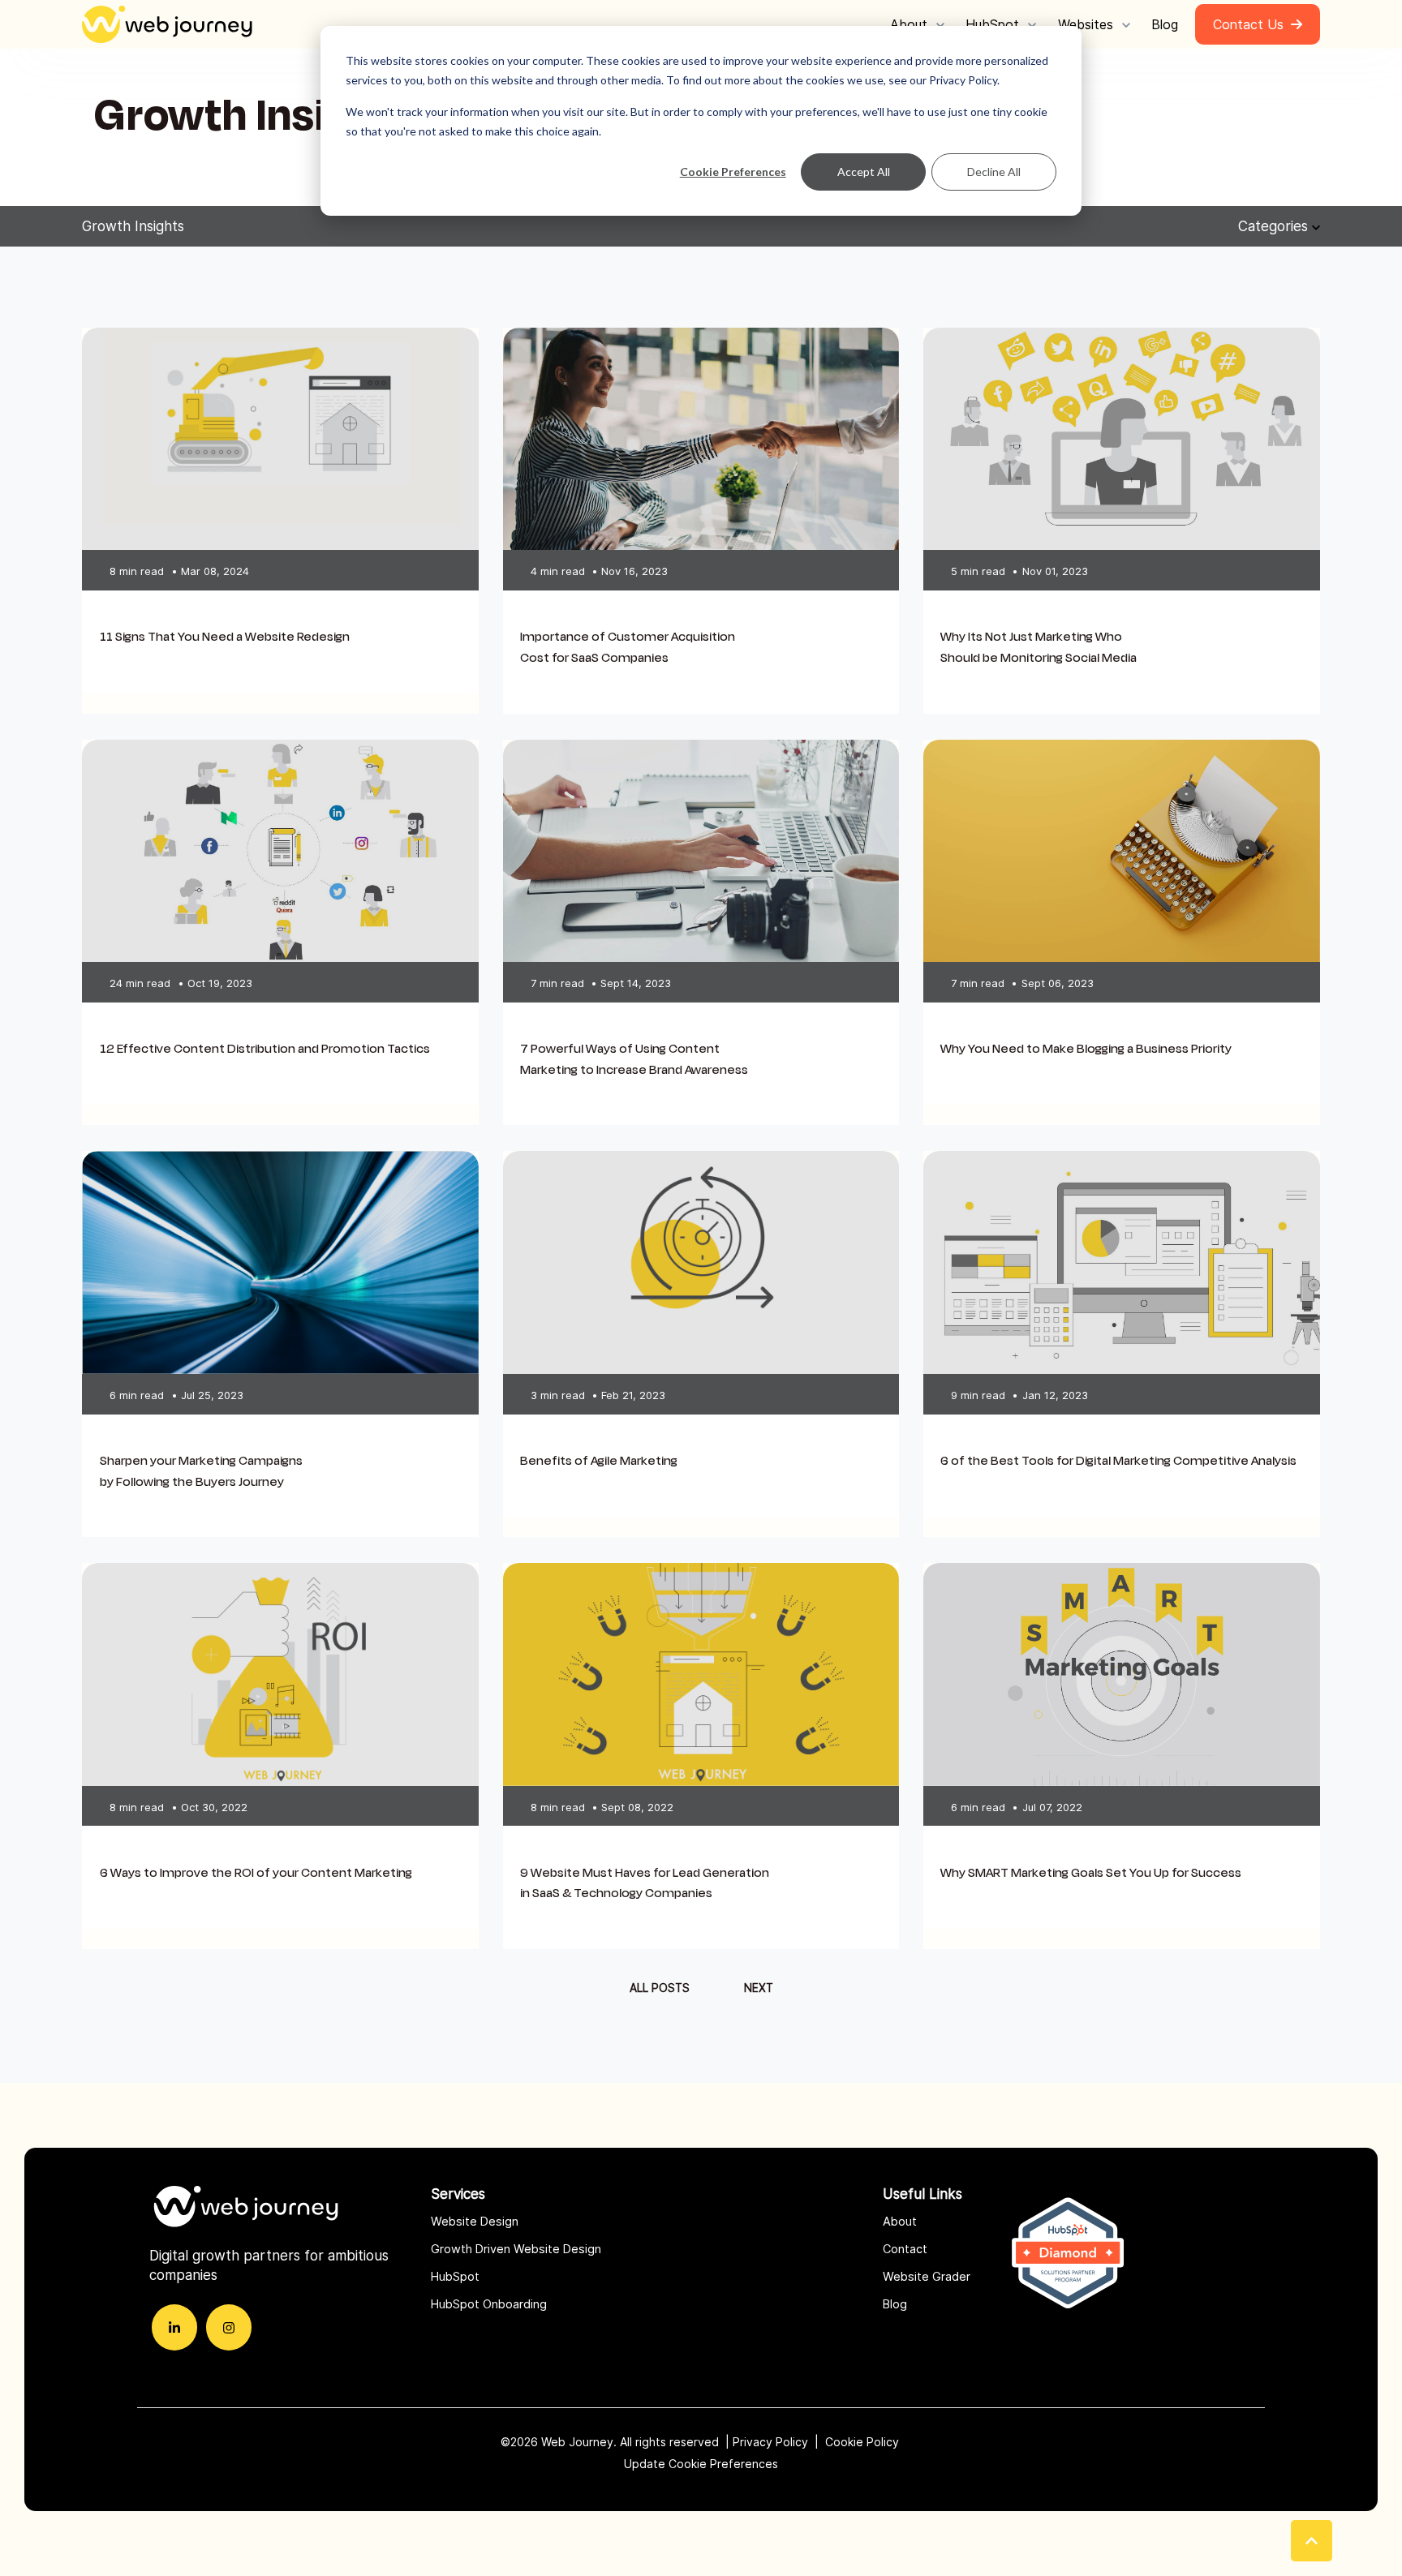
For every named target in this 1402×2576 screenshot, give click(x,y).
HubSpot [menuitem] (455, 2276)
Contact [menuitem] (905, 2249)
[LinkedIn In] (174, 2327)
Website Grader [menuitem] (927, 2276)
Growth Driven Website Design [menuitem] (516, 2249)
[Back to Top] (1312, 2541)
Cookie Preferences (733, 172)
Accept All (864, 172)
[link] (171, 24)
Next (759, 1988)
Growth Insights (133, 226)
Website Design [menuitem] (475, 2221)
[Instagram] (229, 2327)
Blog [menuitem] (895, 2304)
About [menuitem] (900, 2221)
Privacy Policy (770, 2442)
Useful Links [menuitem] (922, 2194)
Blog (1165, 24)
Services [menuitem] (458, 2194)
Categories (1275, 226)
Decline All (994, 172)
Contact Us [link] (1248, 24)
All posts (660, 1988)
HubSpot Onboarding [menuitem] (489, 2304)
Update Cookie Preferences (701, 2464)
